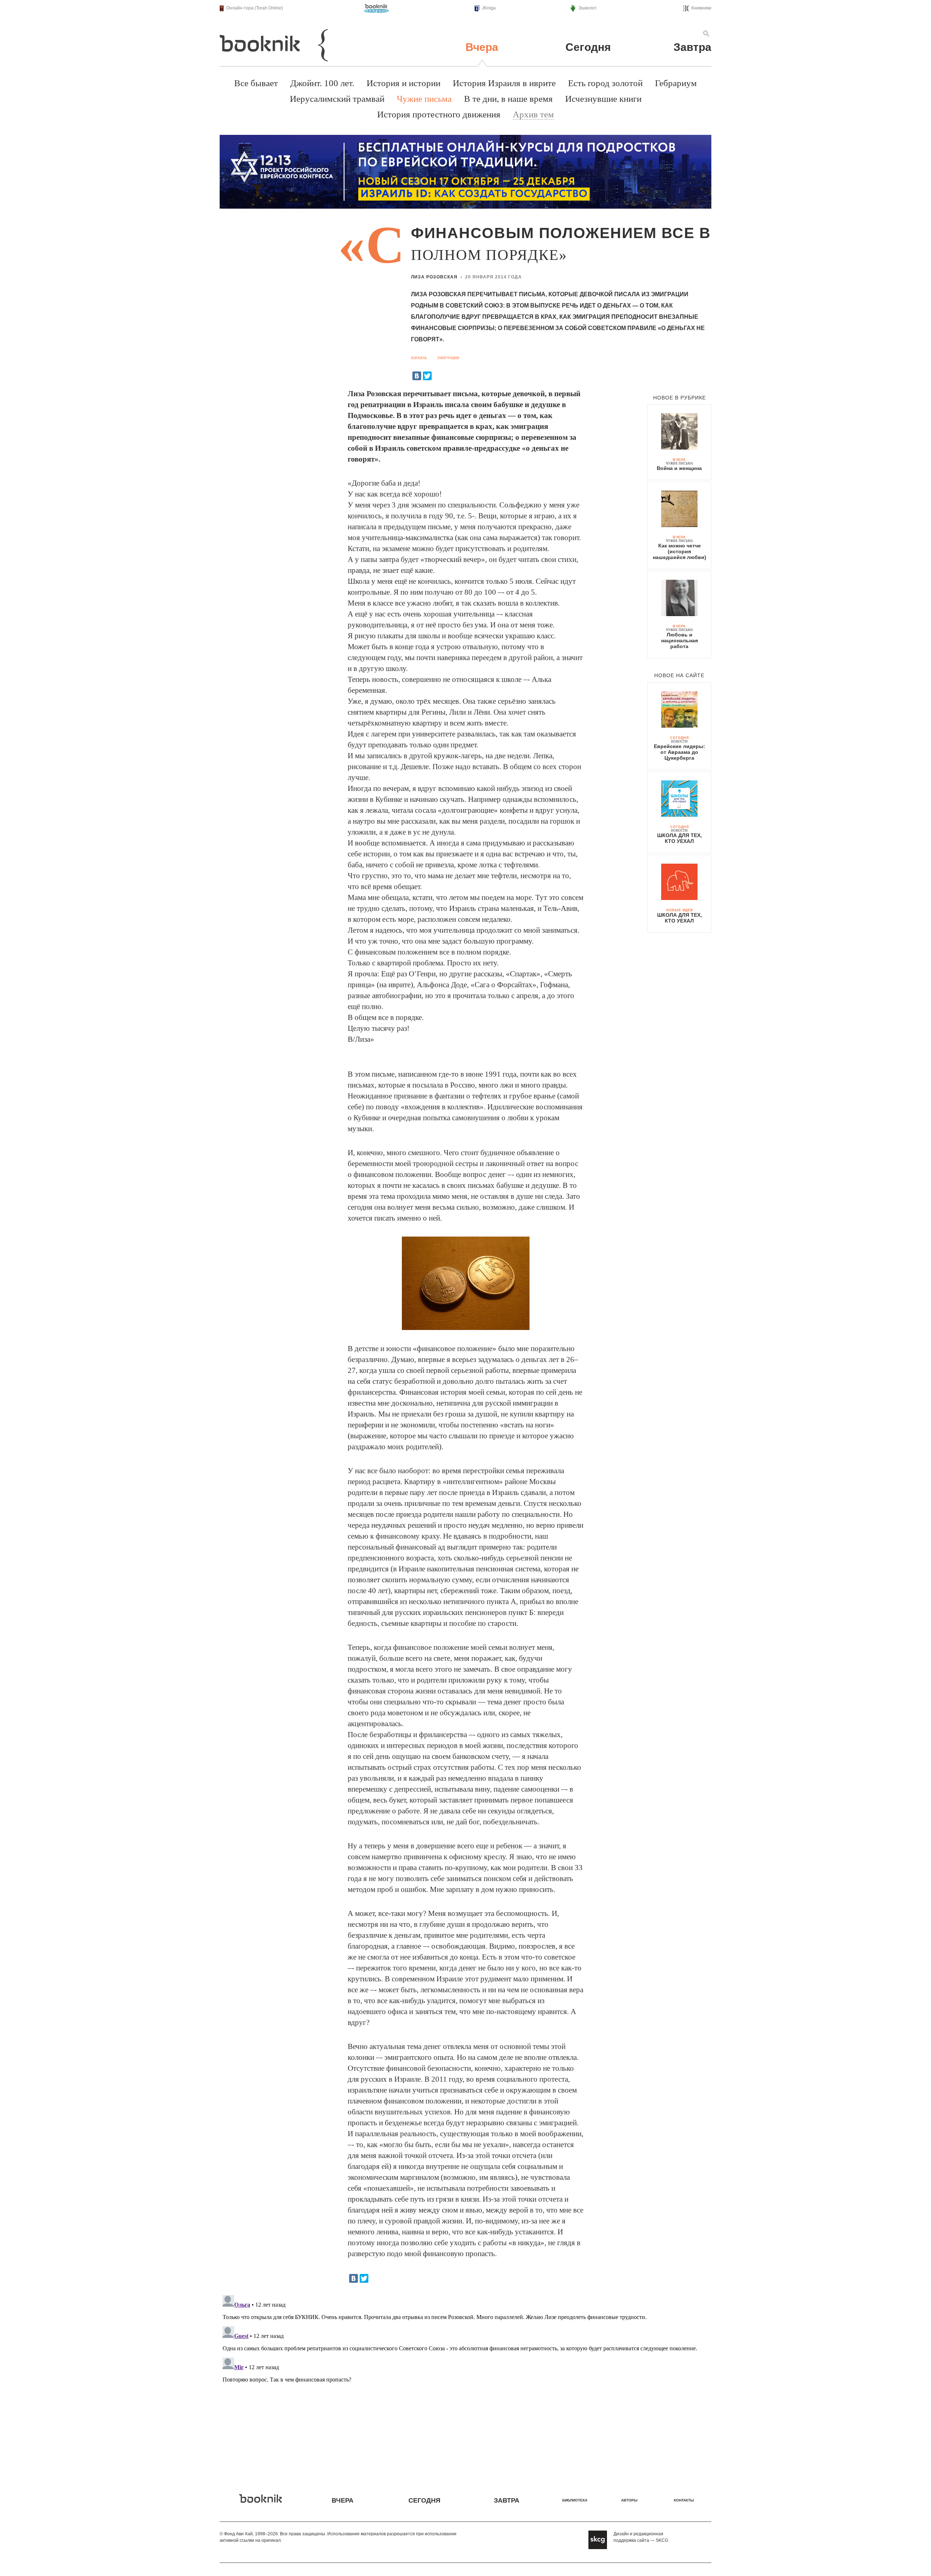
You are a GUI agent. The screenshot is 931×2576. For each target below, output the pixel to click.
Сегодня (588, 47)
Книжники (701, 8)
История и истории (403, 83)
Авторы (629, 2500)
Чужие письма (424, 99)
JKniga (489, 8)
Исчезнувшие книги (603, 99)
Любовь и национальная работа (680, 640)
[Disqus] (465, 2383)
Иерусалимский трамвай (337, 99)
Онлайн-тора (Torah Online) (255, 8)
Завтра (692, 47)
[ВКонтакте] (417, 376)
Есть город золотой (605, 83)
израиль (419, 358)
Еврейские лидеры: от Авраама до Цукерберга (680, 752)
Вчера (482, 47)
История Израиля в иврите (504, 83)
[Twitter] (427, 376)
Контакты (684, 2500)
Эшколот (588, 8)
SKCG (662, 2540)
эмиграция (448, 358)
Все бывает (256, 83)
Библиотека (575, 2500)
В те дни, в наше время (508, 99)
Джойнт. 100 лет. (322, 83)
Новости (679, 742)
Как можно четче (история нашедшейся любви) (680, 551)
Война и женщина (679, 468)
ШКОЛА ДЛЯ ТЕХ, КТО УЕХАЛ (680, 838)
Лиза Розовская (434, 277)
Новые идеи (680, 910)
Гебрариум (676, 83)
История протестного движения (439, 114)
